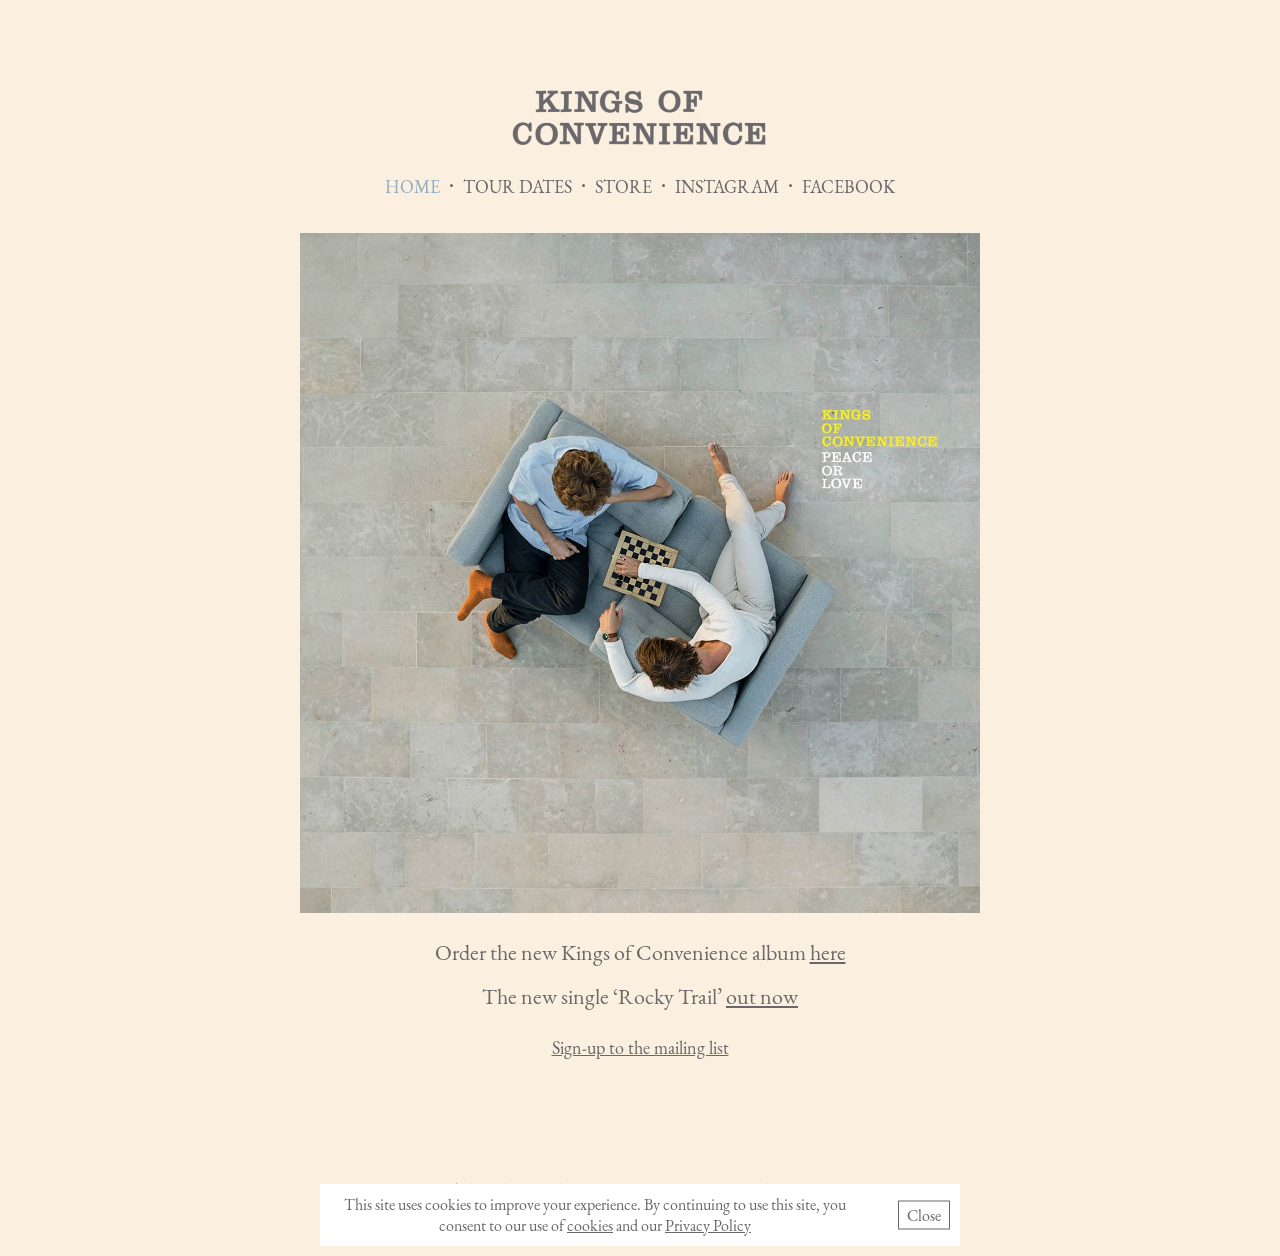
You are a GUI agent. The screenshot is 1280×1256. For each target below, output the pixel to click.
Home (412, 186)
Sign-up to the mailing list (640, 1047)
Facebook (848, 186)
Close (924, 1215)
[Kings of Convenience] (640, 119)
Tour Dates (517, 186)
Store (623, 186)
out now (762, 996)
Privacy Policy (708, 1225)
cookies (590, 1225)
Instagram (727, 186)
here (828, 952)
